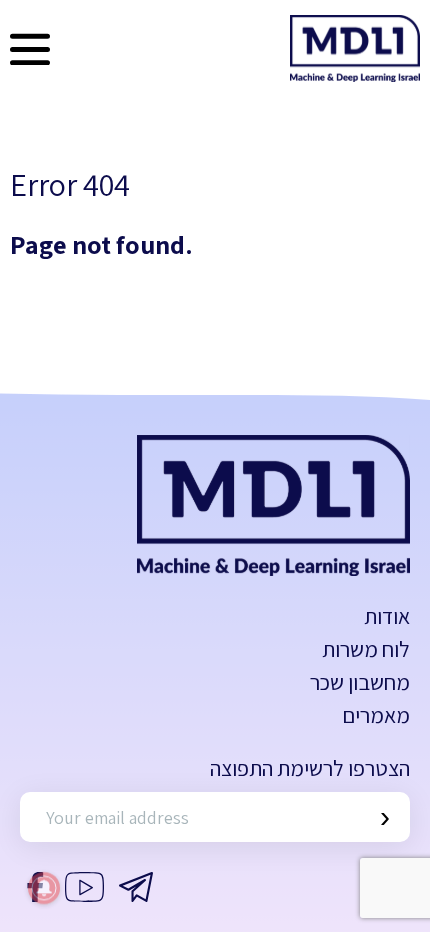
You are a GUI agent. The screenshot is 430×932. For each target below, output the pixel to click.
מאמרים (376, 715)
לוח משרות (366, 649)
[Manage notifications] (44, 888)
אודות (387, 616)
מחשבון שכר (360, 682)
